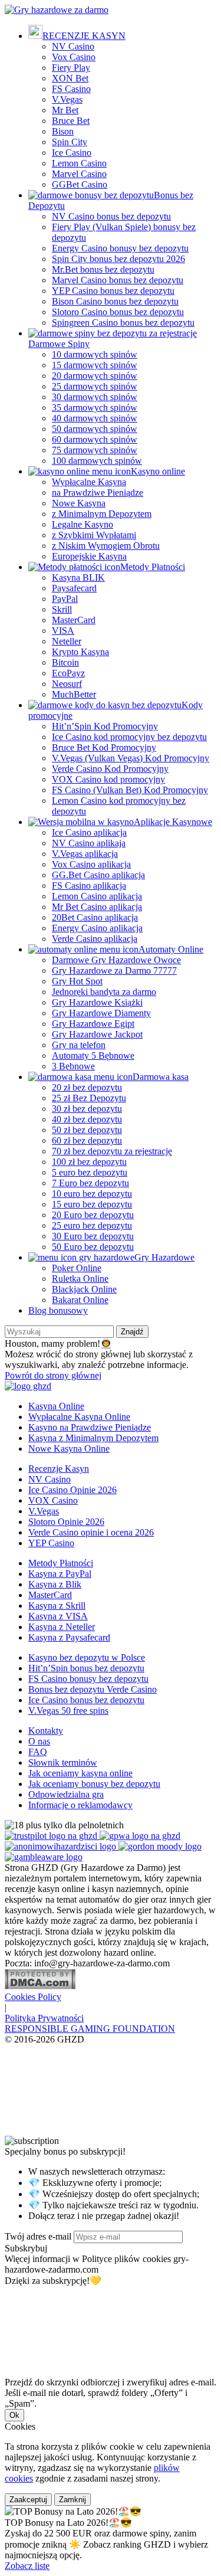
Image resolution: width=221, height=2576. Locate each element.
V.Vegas (67, 99)
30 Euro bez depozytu (93, 1236)
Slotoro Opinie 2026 (66, 1522)
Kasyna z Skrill (57, 1606)
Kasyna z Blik (55, 1584)
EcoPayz (68, 673)
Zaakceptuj (28, 2500)
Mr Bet (65, 110)
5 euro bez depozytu (90, 1172)
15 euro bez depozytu (92, 1204)
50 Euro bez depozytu (93, 1247)
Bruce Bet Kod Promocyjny (104, 747)
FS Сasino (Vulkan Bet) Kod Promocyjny (130, 790)
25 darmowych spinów (95, 386)
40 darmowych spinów (95, 418)
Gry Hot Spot (77, 981)
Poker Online (77, 1268)
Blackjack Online (84, 1289)
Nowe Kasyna (79, 503)
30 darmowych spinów (95, 397)
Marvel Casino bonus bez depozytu (118, 280)
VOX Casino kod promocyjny (108, 779)
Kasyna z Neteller (62, 1627)
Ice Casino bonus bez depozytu (86, 1700)
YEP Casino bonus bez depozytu (113, 291)
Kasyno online (158, 471)
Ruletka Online (80, 1279)
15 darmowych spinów (95, 365)
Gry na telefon (79, 1045)
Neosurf (67, 684)
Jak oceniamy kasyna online (80, 1773)
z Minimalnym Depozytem (102, 514)
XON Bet (70, 78)
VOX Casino (53, 1500)
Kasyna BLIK (78, 577)
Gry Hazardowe (164, 1257)
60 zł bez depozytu (87, 1140)
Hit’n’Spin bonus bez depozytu (86, 1668)
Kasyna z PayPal (60, 1574)
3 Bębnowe (73, 1066)
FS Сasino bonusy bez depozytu (88, 1679)
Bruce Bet (71, 121)
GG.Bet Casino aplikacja (98, 875)
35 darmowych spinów (95, 407)
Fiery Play (71, 68)
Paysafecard (74, 588)
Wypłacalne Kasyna (89, 482)
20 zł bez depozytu (87, 1087)
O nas (39, 1741)
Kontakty (46, 1731)
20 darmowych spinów (95, 376)
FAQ (38, 1752)
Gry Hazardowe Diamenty (101, 1013)
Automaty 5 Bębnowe (93, 1055)
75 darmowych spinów (95, 450)
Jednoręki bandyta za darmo (104, 992)
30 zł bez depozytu (87, 1109)
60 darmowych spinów (95, 439)
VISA (63, 631)
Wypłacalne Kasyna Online (79, 1417)
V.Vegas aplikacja (85, 854)
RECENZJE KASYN (84, 36)
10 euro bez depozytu (92, 1194)
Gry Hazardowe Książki (97, 1002)
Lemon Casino (79, 163)
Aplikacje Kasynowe (173, 822)
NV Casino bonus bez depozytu (111, 216)
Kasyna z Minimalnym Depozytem (93, 1438)
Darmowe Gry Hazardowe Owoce (116, 960)
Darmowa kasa (161, 1077)
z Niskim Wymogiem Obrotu (106, 546)
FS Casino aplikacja (89, 886)
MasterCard (74, 620)
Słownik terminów (63, 1762)
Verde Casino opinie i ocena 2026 (91, 1532)
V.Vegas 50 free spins (68, 1711)
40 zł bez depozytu (87, 1119)
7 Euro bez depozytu (90, 1183)
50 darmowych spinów (95, 429)
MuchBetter (74, 694)
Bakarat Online (80, 1300)
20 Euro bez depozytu (93, 1215)
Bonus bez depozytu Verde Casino (93, 1689)
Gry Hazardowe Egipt (93, 1024)
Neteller (67, 641)
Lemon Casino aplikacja (97, 896)
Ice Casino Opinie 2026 (72, 1490)
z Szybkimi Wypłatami (94, 535)
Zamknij (72, 2500)
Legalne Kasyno (83, 524)
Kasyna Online (56, 1406)
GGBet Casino (80, 184)
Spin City (70, 142)
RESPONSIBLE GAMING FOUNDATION (90, 2029)
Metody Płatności (153, 567)
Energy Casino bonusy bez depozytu (120, 248)
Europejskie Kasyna (89, 556)
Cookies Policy (33, 1997)
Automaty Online (171, 949)
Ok (14, 2415)
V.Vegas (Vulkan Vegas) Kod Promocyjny (131, 758)
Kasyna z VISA (58, 1616)
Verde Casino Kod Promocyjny (110, 769)
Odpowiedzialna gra (66, 1794)
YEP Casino (51, 1543)
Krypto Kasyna (80, 652)
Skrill (62, 609)
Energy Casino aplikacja (97, 928)
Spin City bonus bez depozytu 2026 (118, 259)
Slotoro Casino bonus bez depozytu (118, 312)
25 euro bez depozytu (92, 1225)
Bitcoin (65, 662)
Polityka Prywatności (44, 2018)
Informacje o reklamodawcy (80, 1805)
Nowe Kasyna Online (69, 1449)
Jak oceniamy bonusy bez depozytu (94, 1784)
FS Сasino (71, 89)
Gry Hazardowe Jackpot (97, 1034)
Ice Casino (72, 153)
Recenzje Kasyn (59, 1469)
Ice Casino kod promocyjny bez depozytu (129, 737)
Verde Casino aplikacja (95, 939)
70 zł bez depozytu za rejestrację (112, 1151)
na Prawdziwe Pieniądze (98, 492)
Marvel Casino (79, 174)
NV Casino (73, 46)
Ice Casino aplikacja (89, 832)
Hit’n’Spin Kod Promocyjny (105, 726)
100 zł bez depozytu (89, 1162)
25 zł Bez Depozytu (89, 1098)
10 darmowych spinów (95, 354)
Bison (63, 131)
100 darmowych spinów (97, 461)
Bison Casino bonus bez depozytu (115, 301)
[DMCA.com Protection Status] (40, 1986)
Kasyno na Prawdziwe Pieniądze (90, 1427)
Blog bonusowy (58, 1310)
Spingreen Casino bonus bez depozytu (123, 323)
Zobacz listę (27, 2566)
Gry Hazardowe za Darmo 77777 (114, 970)
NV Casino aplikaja (89, 843)
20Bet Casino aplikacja (95, 917)
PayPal (65, 599)
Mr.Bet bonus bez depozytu (103, 269)
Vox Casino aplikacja (91, 864)
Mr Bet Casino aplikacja (97, 907)
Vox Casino (74, 57)
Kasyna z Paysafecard (69, 1637)
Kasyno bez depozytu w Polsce (87, 1657)
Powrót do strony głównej (53, 1375)
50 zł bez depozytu (87, 1130)
